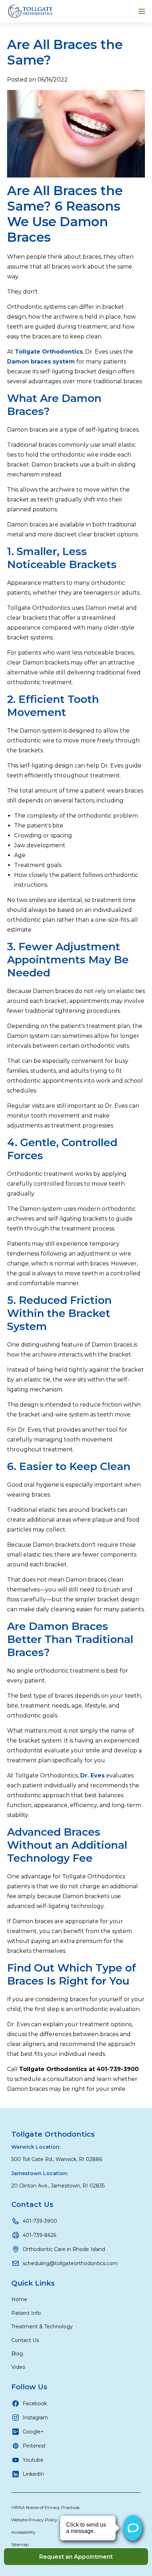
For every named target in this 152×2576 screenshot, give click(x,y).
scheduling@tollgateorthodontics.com (70, 2263)
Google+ (33, 2432)
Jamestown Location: (40, 2173)
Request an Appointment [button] (76, 2557)
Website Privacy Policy (34, 2520)
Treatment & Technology (42, 2327)
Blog (17, 2354)
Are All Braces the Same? (65, 52)
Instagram (35, 2418)
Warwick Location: (36, 2147)
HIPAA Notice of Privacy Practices (45, 2507)
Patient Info (26, 2313)
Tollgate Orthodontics (53, 2134)
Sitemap (20, 2544)
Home (19, 2299)
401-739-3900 (40, 2221)
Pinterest (34, 2446)
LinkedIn (33, 2474)
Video (18, 2367)
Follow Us (29, 2387)
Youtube (33, 2460)
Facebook (35, 2403)
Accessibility (24, 2532)
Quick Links (33, 2283)
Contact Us (32, 2204)
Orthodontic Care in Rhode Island (64, 2249)
